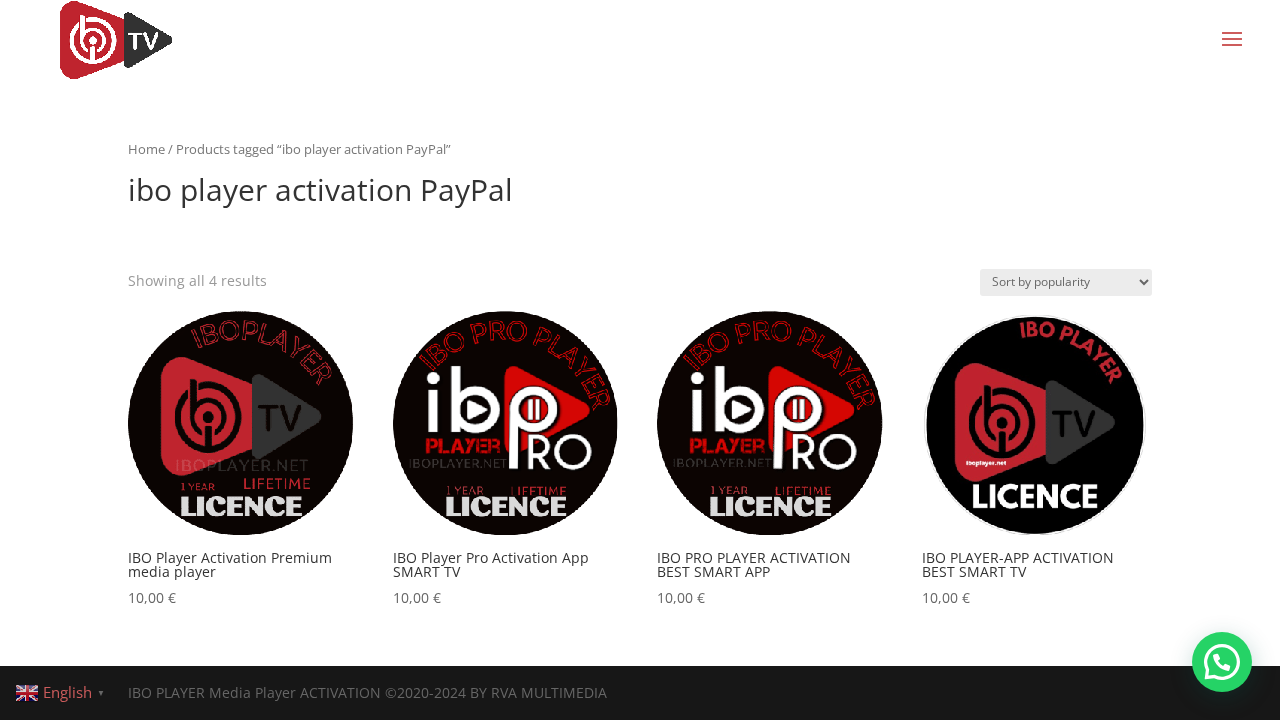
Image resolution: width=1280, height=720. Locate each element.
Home (146, 149)
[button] (1222, 662)
